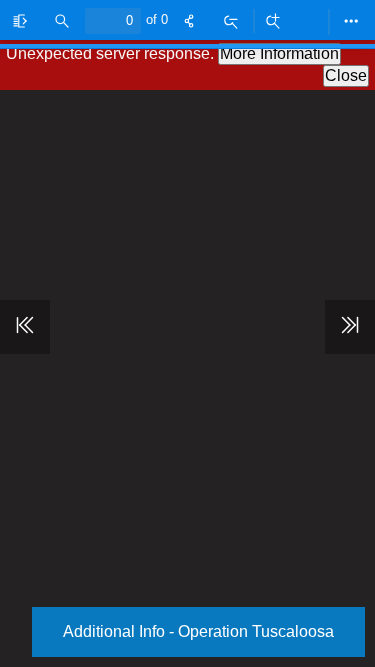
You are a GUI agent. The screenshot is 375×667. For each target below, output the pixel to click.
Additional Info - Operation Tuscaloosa (198, 631)
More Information (279, 53)
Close (346, 75)
